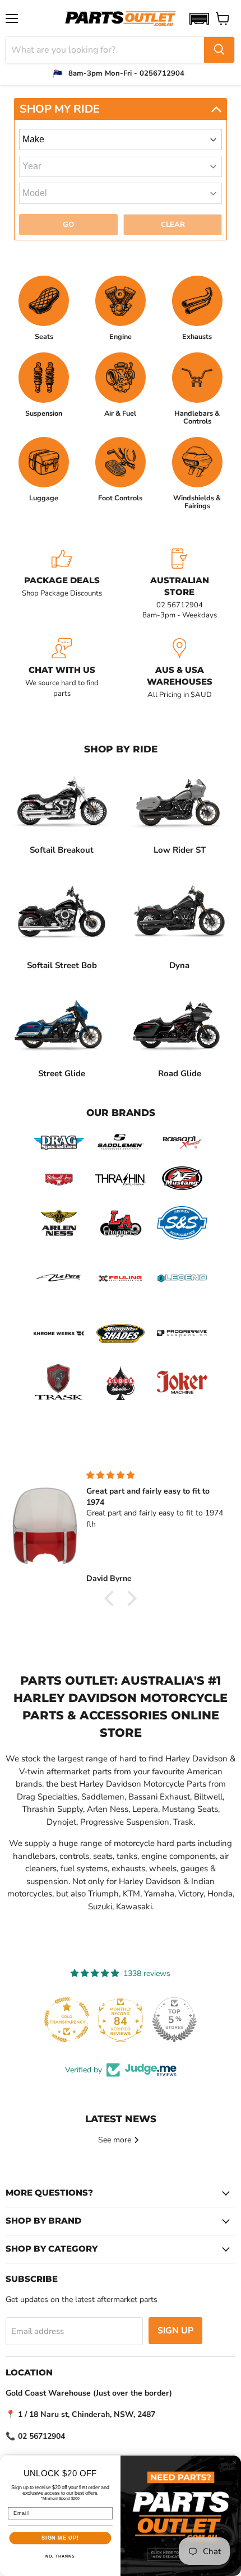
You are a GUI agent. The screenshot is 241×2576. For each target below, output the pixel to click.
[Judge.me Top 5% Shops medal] (174, 2020)
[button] (199, 19)
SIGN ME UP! (60, 2538)
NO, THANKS (60, 2557)
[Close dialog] (234, 2463)
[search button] (219, 50)
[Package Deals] (62, 585)
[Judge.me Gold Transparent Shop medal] (67, 2020)
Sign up (175, 2331)
